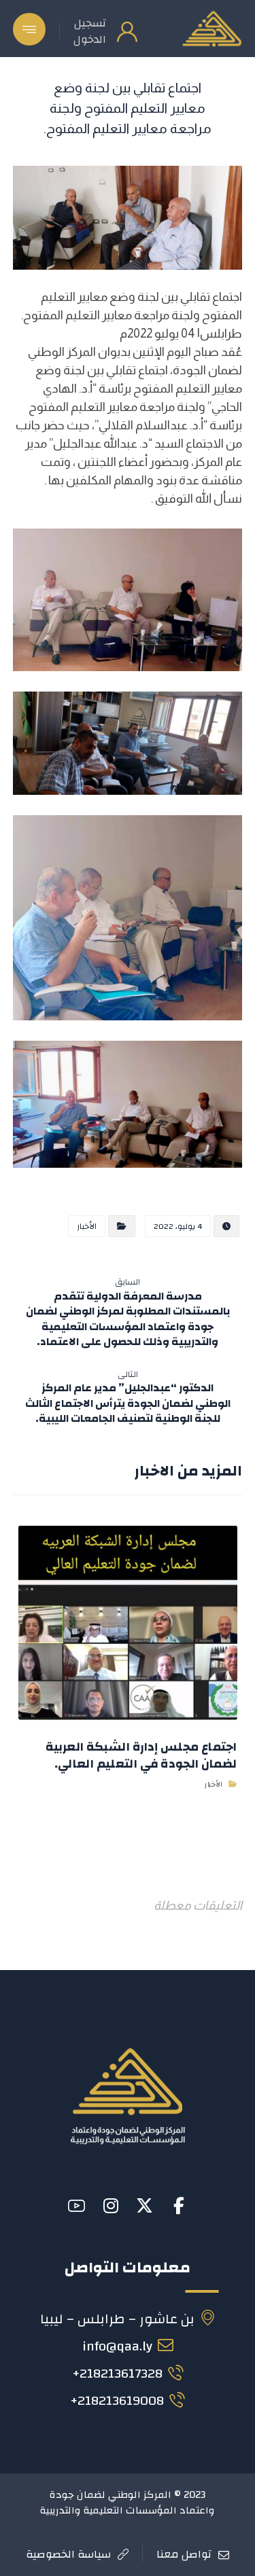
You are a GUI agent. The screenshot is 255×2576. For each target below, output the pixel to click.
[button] (29, 29)
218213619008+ (117, 2400)
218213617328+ (117, 2373)
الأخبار (87, 1226)
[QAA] (211, 29)
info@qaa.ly (117, 2346)
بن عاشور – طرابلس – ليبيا (117, 2319)
